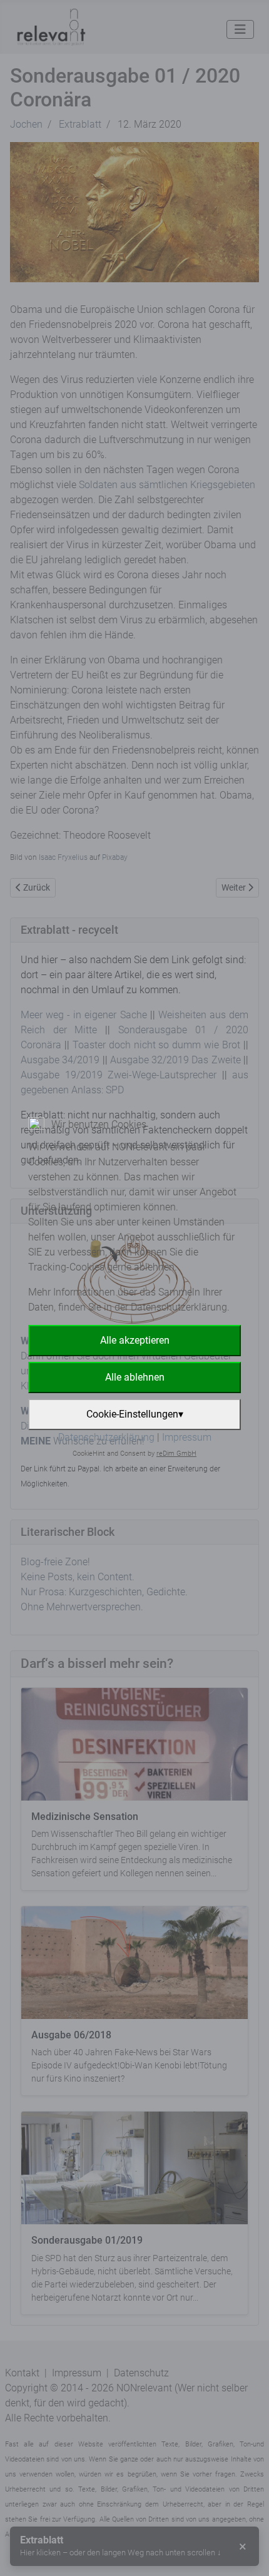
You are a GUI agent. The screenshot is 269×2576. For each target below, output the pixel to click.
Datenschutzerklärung (106, 1437)
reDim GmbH (176, 1454)
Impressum (187, 1437)
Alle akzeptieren (135, 1340)
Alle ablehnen (135, 1377)
